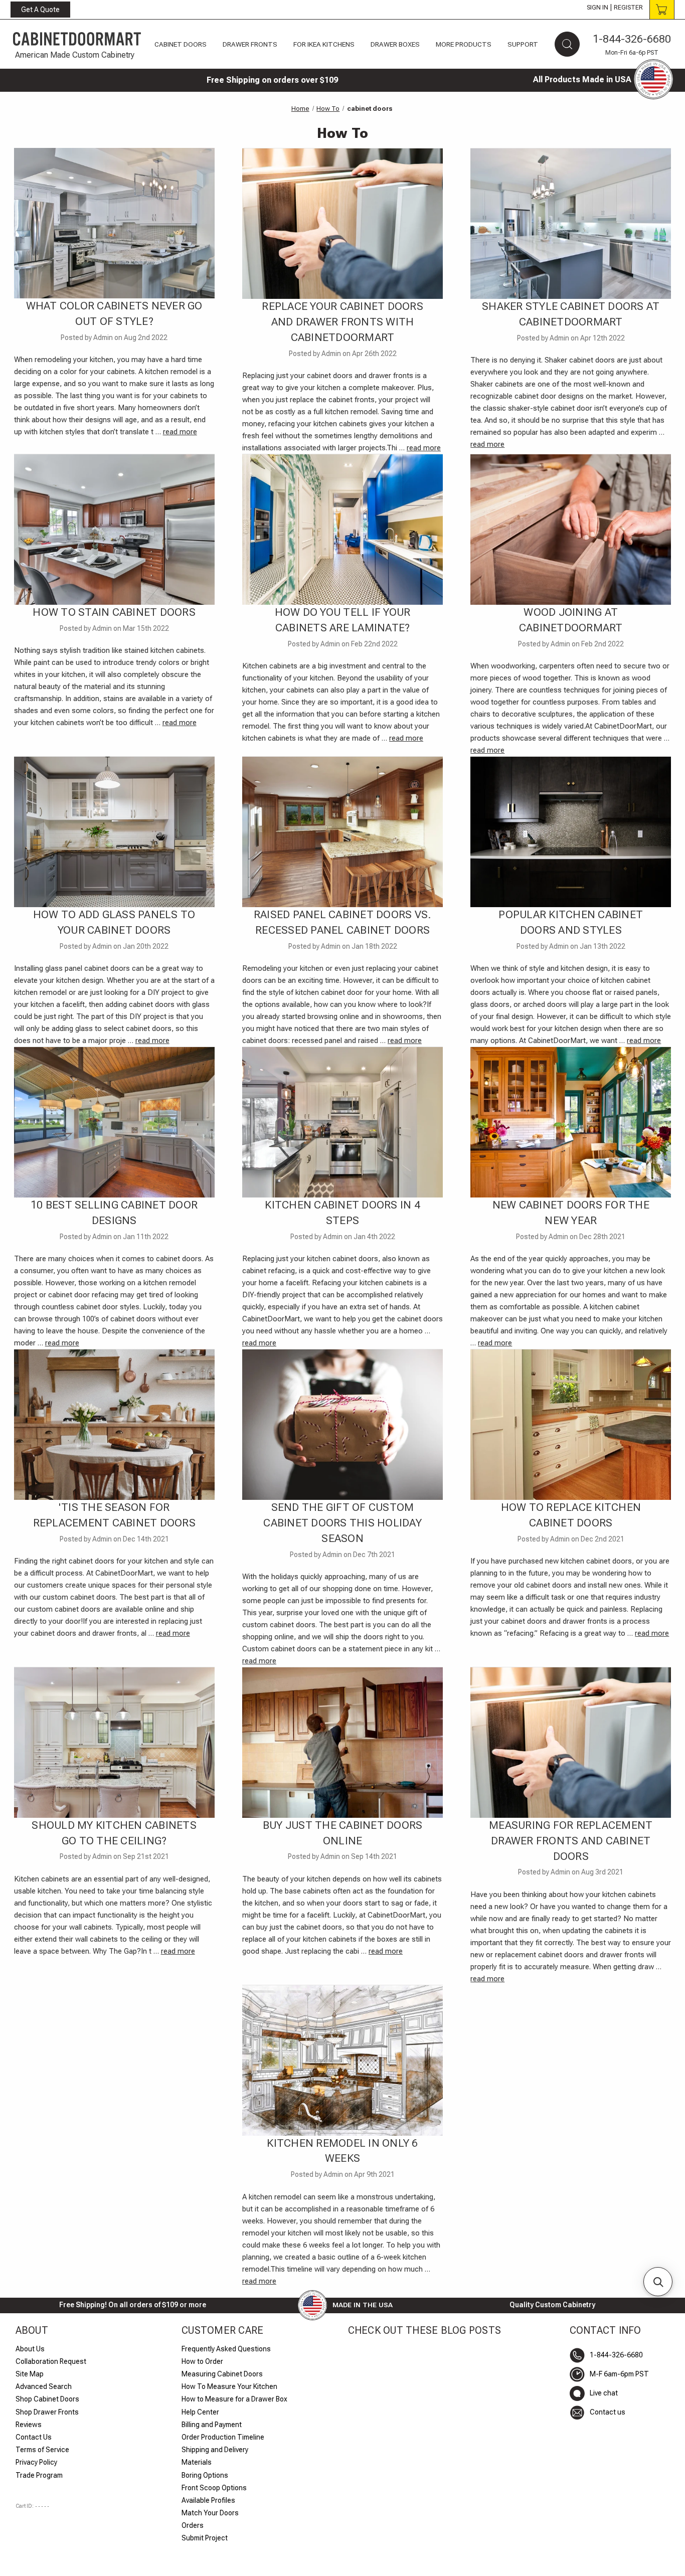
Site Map (30, 2374)
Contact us (608, 2412)
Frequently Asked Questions (226, 2349)
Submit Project (205, 2538)
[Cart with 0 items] (662, 10)
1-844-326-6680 (632, 39)
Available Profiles (208, 2500)
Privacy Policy (36, 2462)
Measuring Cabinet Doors (222, 2374)
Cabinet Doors (181, 44)
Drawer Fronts (250, 44)
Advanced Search (44, 2386)
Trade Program (39, 2475)
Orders (193, 2525)
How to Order (202, 2361)
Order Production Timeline (223, 2437)
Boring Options (205, 2475)
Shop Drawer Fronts (47, 2412)
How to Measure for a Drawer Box (234, 2399)
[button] (658, 2282)
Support (523, 44)
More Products (464, 44)
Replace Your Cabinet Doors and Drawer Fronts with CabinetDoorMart (342, 322)
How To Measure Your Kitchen (229, 2386)
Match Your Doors (210, 2513)
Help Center (200, 2412)
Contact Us (34, 2437)
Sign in (597, 8)
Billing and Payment (212, 2425)
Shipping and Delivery (215, 2450)
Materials (197, 2462)
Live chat (604, 2393)
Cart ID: (33, 2506)
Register (628, 8)
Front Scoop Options (214, 2488)
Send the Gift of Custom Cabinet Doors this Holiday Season (342, 1523)
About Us (30, 2349)
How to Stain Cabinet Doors (114, 612)
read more (180, 432)
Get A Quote (40, 10)
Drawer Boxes (395, 44)
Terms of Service (42, 2450)
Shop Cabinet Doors (47, 2399)
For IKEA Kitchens (324, 44)
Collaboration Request (51, 2361)
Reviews (29, 2425)
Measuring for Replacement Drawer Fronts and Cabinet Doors (571, 1841)
